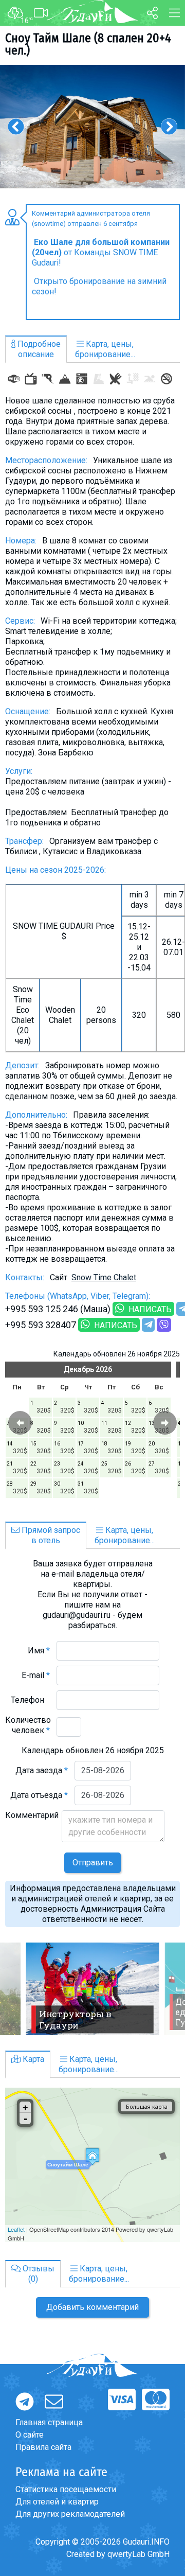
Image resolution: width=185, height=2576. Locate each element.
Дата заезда (42, 1770)
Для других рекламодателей (70, 2514)
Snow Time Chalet (104, 1277)
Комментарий (32, 1820)
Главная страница (49, 2422)
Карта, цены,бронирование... (105, 349)
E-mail (36, 1675)
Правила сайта (43, 2447)
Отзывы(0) (38, 2274)
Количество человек (28, 1725)
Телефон (30, 1700)
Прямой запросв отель (50, 1535)
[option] (92, 127)
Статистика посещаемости (66, 2489)
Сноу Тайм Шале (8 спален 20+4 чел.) (88, 44)
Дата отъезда (39, 1795)
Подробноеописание (38, 349)
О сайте (30, 2435)
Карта (32, 2059)
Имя (39, 1651)
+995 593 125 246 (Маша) (58, 1309)
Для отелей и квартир (57, 2502)
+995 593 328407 (41, 1325)
